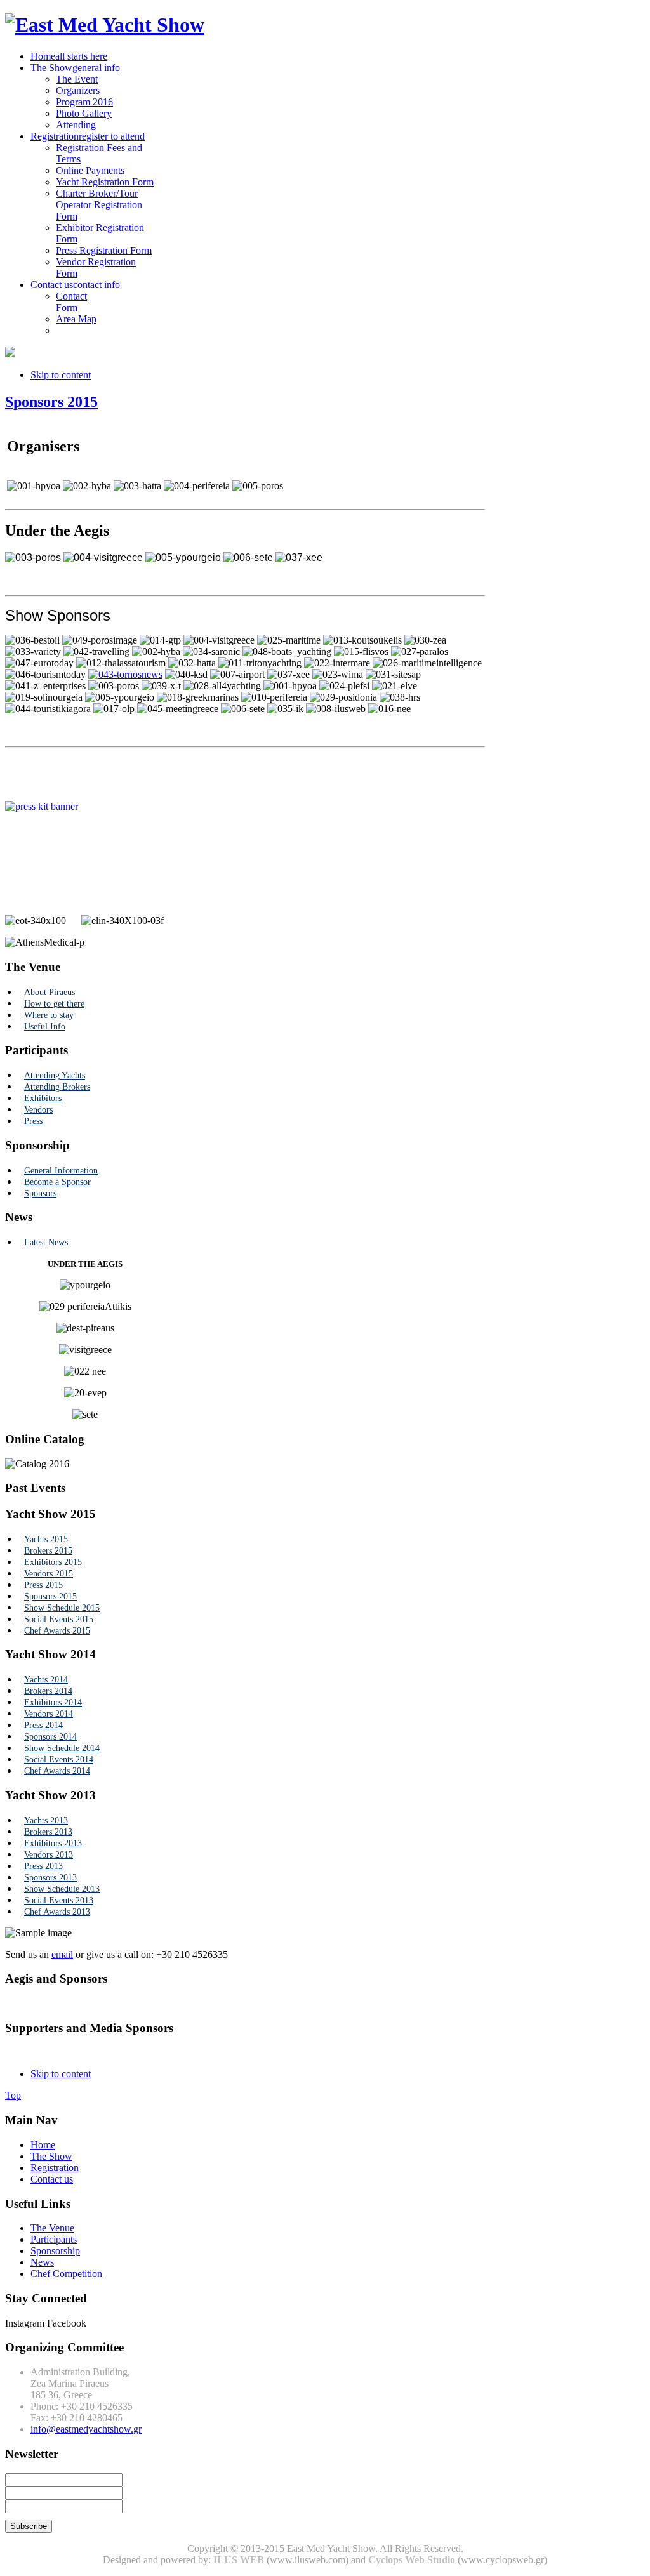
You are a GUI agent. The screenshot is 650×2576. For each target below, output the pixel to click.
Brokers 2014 (48, 1691)
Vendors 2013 (49, 1855)
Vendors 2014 (49, 1714)
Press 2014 (43, 1725)
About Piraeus (50, 992)
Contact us (52, 2179)
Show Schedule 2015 (62, 1608)
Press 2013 (43, 1866)
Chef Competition (66, 2274)
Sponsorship (55, 2251)
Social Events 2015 (59, 1619)
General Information (61, 1171)
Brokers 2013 (48, 1832)
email (62, 1954)
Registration (55, 2168)
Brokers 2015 (48, 1551)
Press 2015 (43, 1585)
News (42, 2262)
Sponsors (40, 1193)
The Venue (52, 2228)
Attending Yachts (55, 1075)
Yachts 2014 (46, 1680)
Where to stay (49, 1015)
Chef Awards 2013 (57, 1912)
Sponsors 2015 (51, 402)
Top (13, 2095)
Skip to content (61, 375)
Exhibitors (43, 1098)
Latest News (46, 1242)
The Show (51, 2156)
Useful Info (45, 1027)
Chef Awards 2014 (57, 1771)
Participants (54, 2239)
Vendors (38, 1110)
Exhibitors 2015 (53, 1562)
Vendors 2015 (49, 1574)
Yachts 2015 (46, 1539)
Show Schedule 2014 (62, 1748)
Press (33, 1121)
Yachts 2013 (46, 1820)
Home (43, 2145)
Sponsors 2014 (50, 1737)
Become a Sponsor (57, 1182)
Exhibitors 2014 (53, 1702)
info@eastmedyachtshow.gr (86, 2429)
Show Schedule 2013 (62, 1889)
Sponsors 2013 (50, 1878)
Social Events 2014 (59, 1760)
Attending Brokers (57, 1087)
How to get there (54, 1004)
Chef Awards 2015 (57, 1631)
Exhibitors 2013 (53, 1843)
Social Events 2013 (59, 1900)
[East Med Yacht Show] (105, 25)
